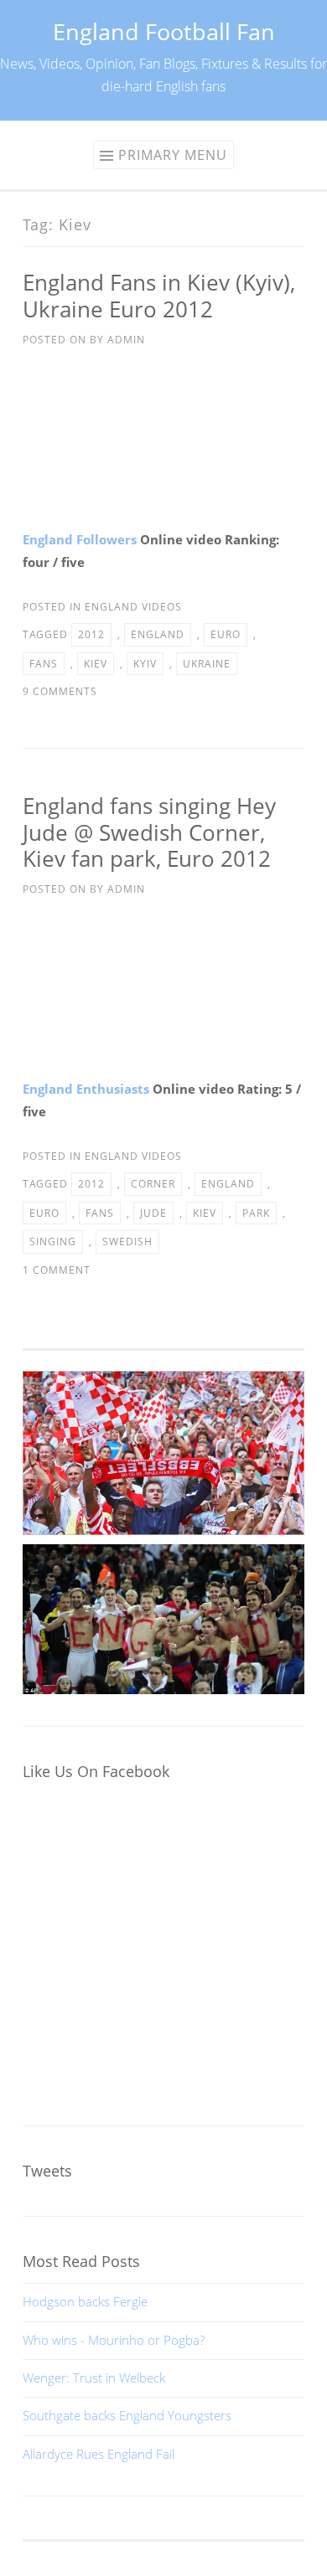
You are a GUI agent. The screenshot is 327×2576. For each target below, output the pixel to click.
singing (53, 1242)
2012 (91, 634)
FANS (44, 664)
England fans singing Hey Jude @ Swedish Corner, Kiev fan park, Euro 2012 (149, 832)
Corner (153, 1184)
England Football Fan (164, 31)
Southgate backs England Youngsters (127, 2415)
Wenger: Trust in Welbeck (94, 2378)
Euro (226, 634)
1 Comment (57, 1270)
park (256, 1213)
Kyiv (145, 664)
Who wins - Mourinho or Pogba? (114, 2340)
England (158, 634)
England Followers (80, 539)
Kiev (96, 664)
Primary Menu (173, 155)
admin (126, 340)
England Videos (133, 607)
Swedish (127, 1242)
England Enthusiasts (86, 1089)
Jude (153, 1213)
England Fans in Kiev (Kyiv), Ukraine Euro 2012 (159, 296)
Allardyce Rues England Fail (99, 2454)
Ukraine (207, 664)
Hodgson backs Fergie (85, 2301)
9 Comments (60, 691)
